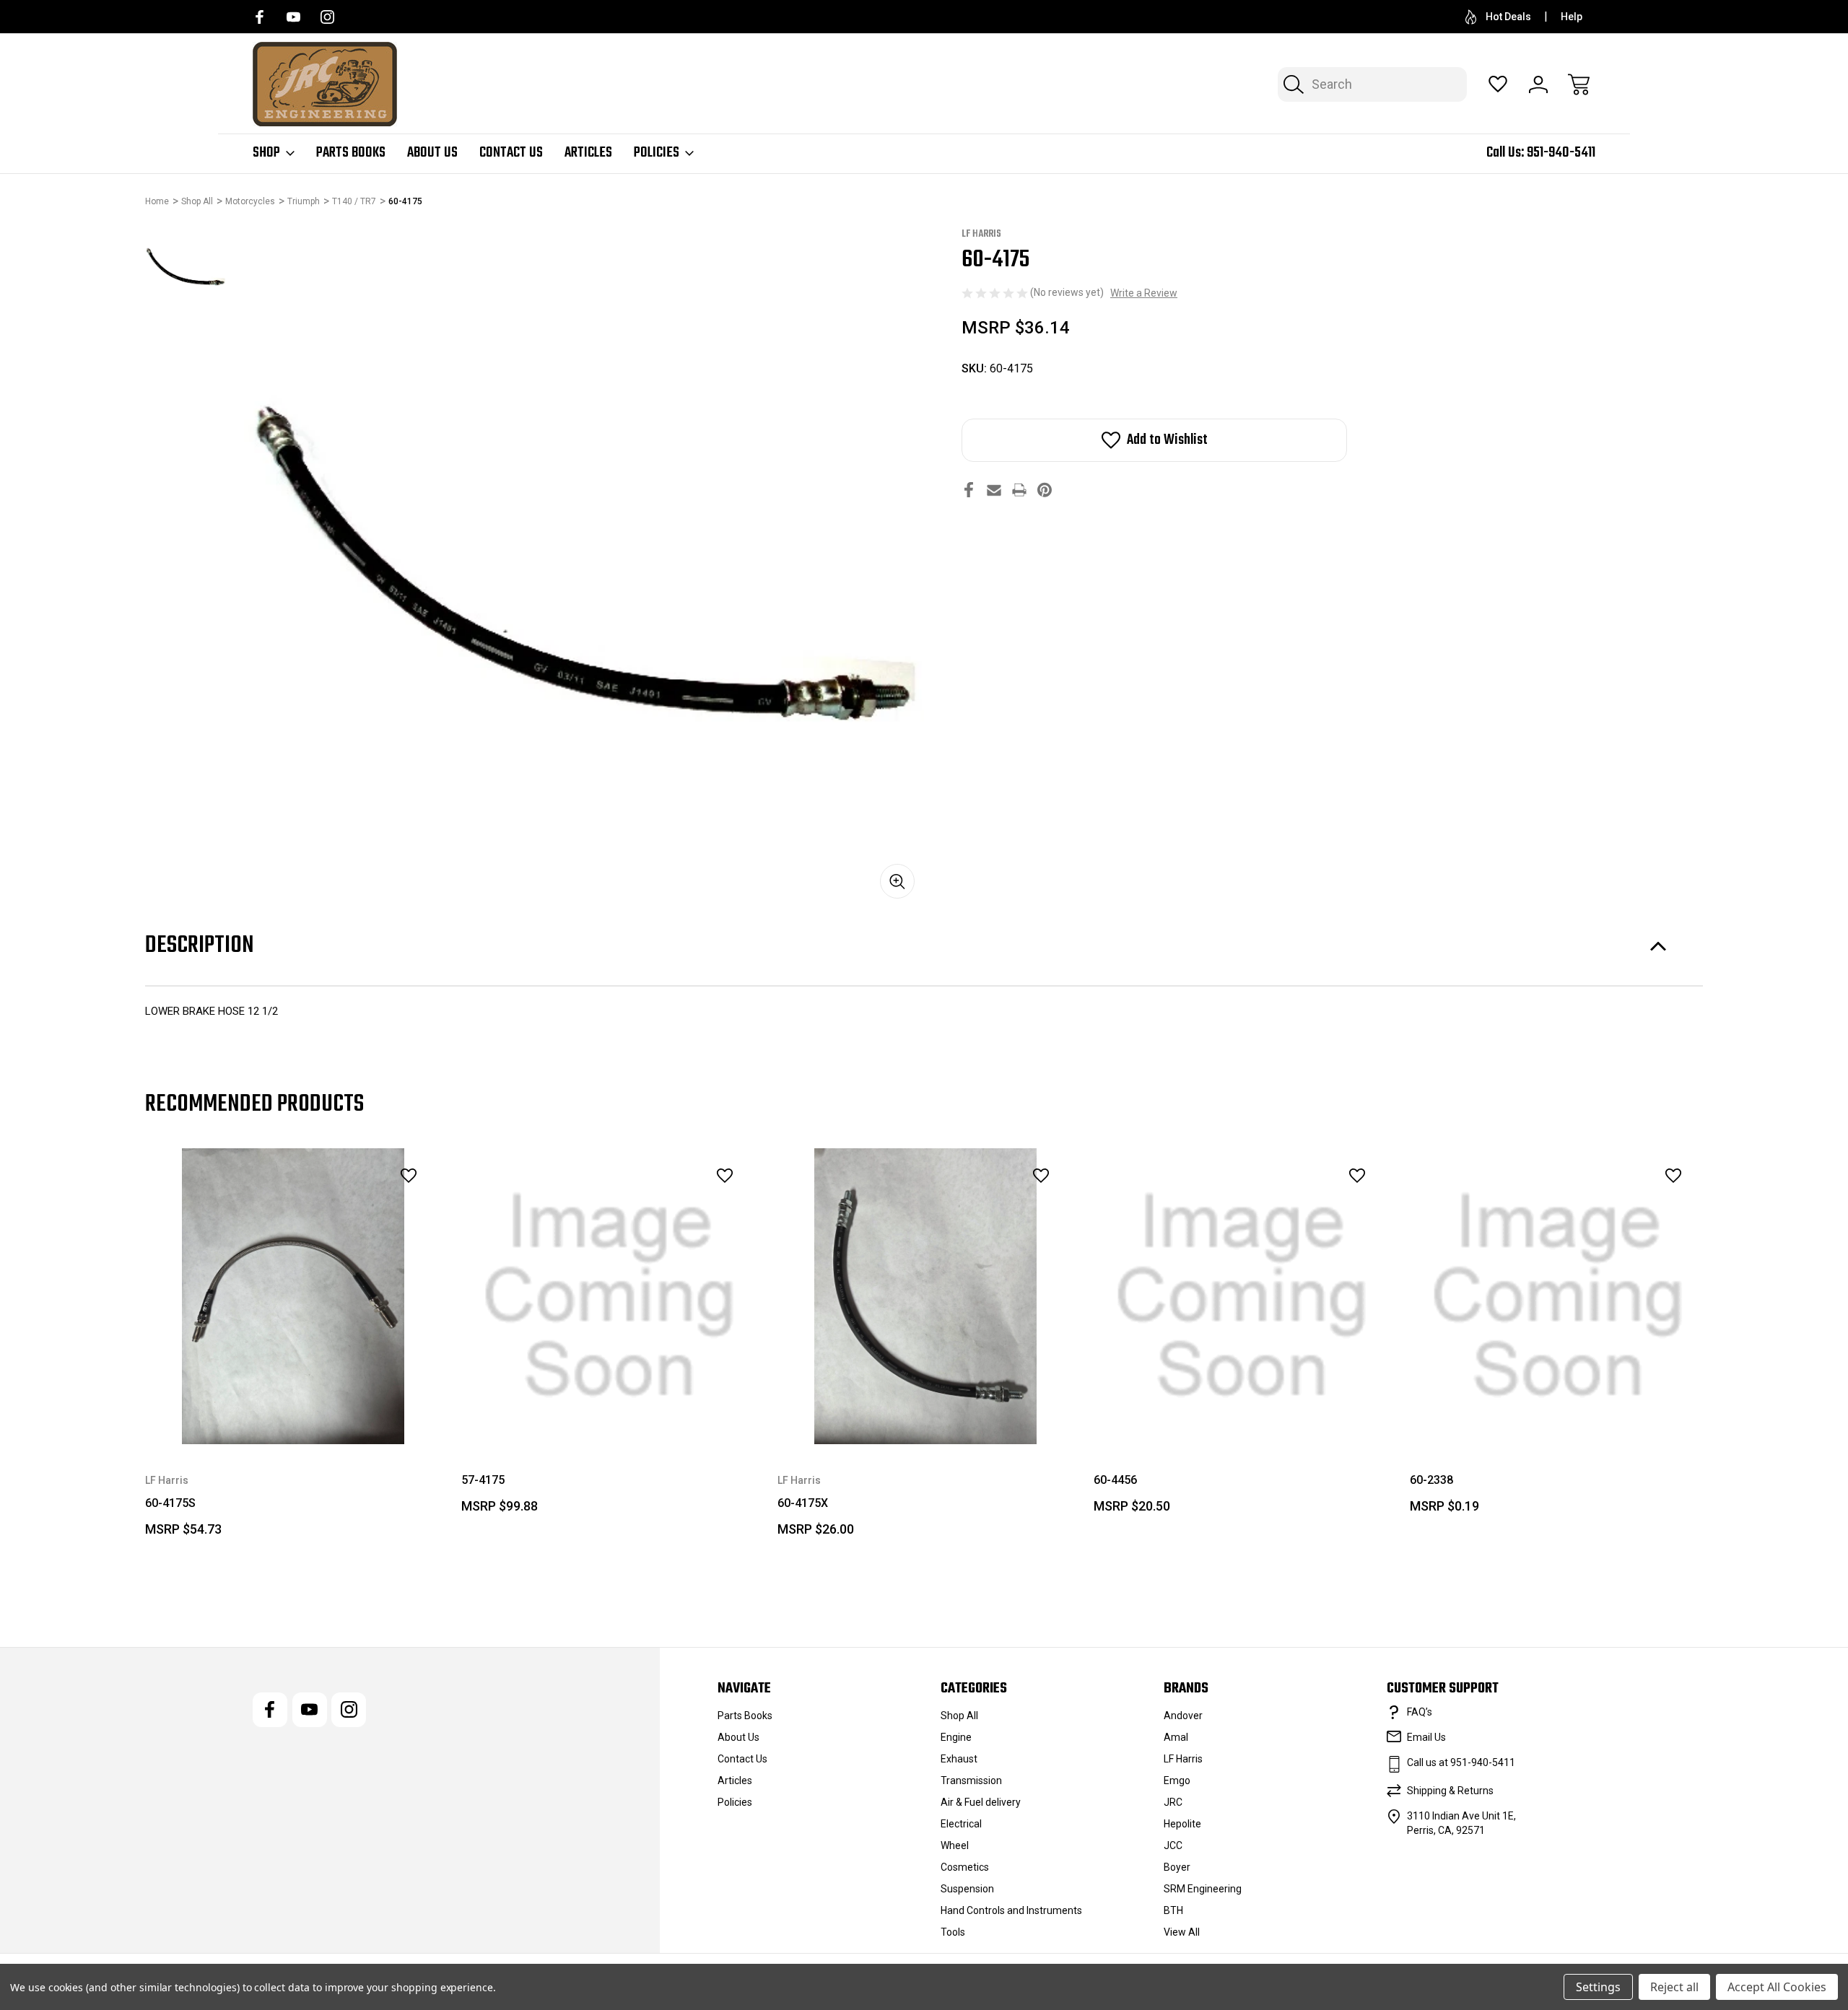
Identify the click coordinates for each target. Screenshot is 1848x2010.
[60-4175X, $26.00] (925, 1296)
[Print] (1019, 490)
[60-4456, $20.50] (1242, 1296)
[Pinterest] (1045, 490)
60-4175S (170, 1503)
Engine (956, 1737)
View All (1182, 1932)
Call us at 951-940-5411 (1461, 1762)
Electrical (961, 1824)
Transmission (971, 1780)
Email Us (1426, 1737)
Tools (953, 1932)
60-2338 (1431, 1480)
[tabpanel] (186, 267)
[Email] (994, 490)
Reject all (1674, 1987)
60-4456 (1115, 1480)
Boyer (1177, 1867)
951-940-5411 (1561, 153)
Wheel (955, 1845)
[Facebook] (260, 17)
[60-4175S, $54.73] (293, 1296)
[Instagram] (327, 17)
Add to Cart (925, 1411)
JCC (1173, 1845)
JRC (1173, 1802)
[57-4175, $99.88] (609, 1296)
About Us (432, 153)
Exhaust (959, 1759)
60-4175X (803, 1503)
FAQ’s (1420, 1712)
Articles (588, 153)
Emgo (1177, 1780)
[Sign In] (1538, 84)
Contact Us (511, 153)
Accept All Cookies (1777, 1987)
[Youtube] (293, 17)
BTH (1173, 1910)
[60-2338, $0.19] (1558, 1296)
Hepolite (1182, 1824)
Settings (1598, 1987)
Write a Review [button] (1144, 293)
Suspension (967, 1889)
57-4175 (483, 1480)
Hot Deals (1508, 17)
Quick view (369, 1207)
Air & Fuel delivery (981, 1802)
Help (1572, 17)
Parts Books (351, 153)
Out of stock (293, 1411)
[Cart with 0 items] (1579, 84)
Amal (1176, 1737)
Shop (266, 153)
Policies (657, 153)
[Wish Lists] (1498, 84)
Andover (1183, 1716)
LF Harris (1183, 1759)
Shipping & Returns (1450, 1791)
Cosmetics (965, 1867)
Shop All (959, 1716)
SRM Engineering (1203, 1889)
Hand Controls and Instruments (1011, 1910)
